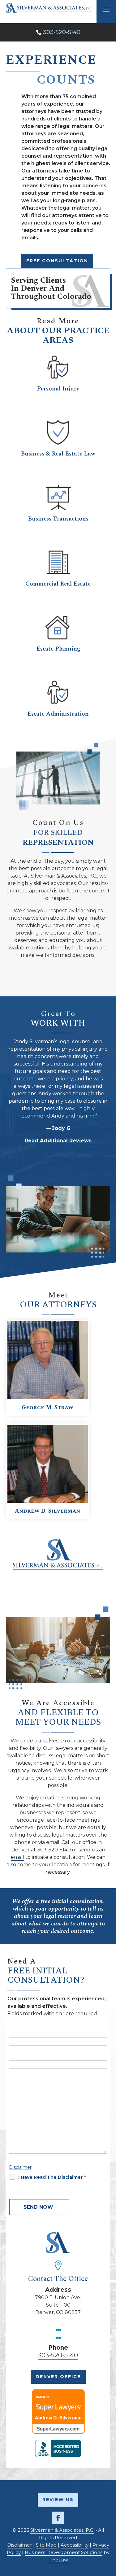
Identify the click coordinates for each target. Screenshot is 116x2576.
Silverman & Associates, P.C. (62, 2530)
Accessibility (75, 2545)
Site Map (46, 2545)
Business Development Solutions (64, 2552)
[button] (105, 2531)
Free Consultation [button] (57, 261)
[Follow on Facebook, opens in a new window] (58, 2518)
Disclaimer (20, 2167)
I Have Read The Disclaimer (52, 2177)
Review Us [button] (58, 2500)
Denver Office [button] (58, 2377)
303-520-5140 (62, 32)
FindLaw (58, 2560)
